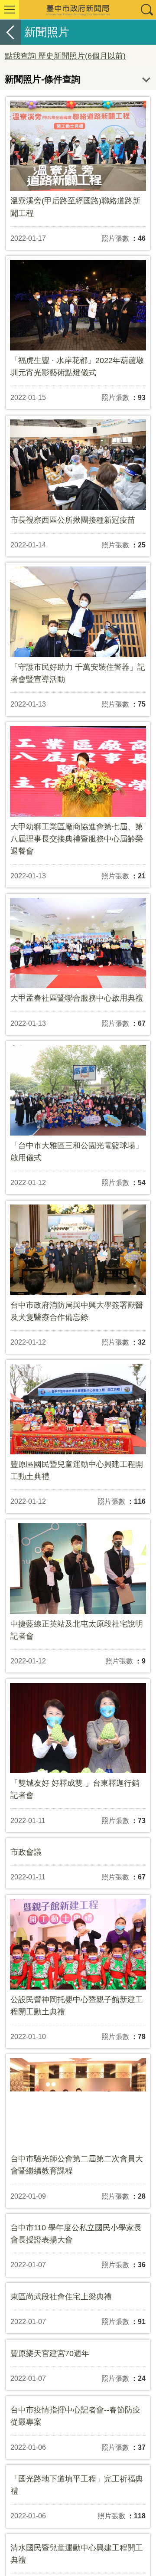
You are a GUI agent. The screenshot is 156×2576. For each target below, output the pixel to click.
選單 (10, 10)
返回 (10, 32)
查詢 (146, 10)
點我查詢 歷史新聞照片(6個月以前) (65, 56)
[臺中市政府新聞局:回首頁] (78, 10)
